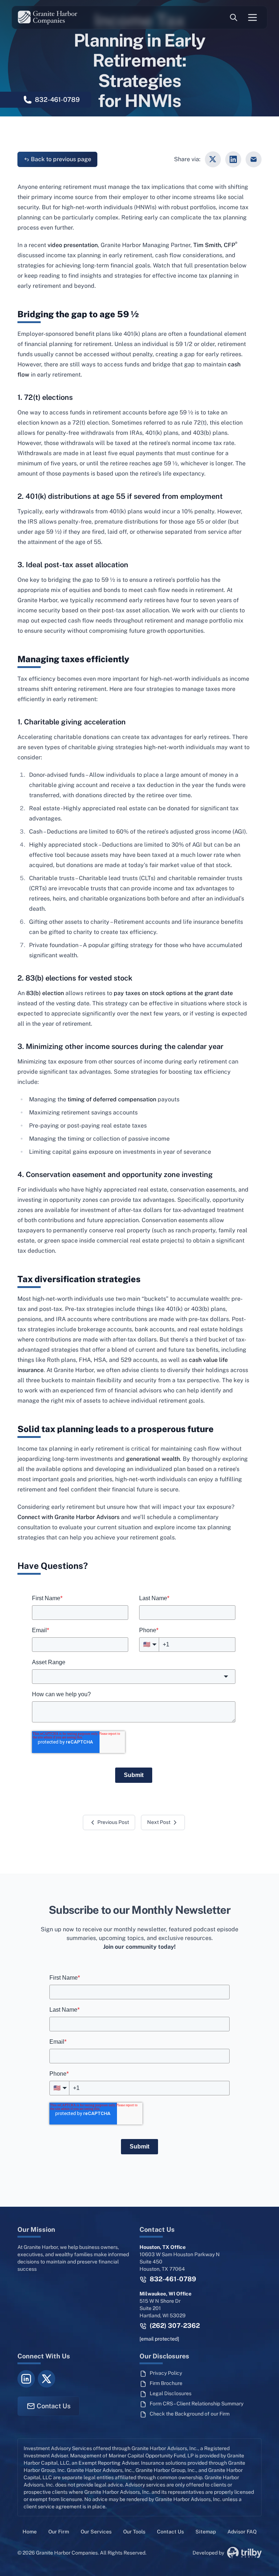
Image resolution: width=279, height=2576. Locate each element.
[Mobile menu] (252, 17)
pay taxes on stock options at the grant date (173, 993)
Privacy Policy (166, 2373)
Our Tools (134, 2532)
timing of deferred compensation (112, 1099)
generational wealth (153, 1459)
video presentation (73, 245)
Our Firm (59, 2532)
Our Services (96, 2532)
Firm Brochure (166, 2383)
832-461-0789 (172, 2279)
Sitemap (206, 2532)
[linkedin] (26, 2379)
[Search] (234, 18)
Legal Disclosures (171, 2393)
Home (30, 2532)
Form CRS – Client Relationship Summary (197, 2404)
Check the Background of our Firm (190, 2414)
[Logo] (48, 17)
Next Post (159, 1822)
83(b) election (45, 993)
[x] (46, 2379)
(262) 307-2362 (174, 2325)
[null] (213, 159)
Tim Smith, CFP (215, 245)
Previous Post (113, 1822)
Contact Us (54, 2406)
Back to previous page (61, 159)
